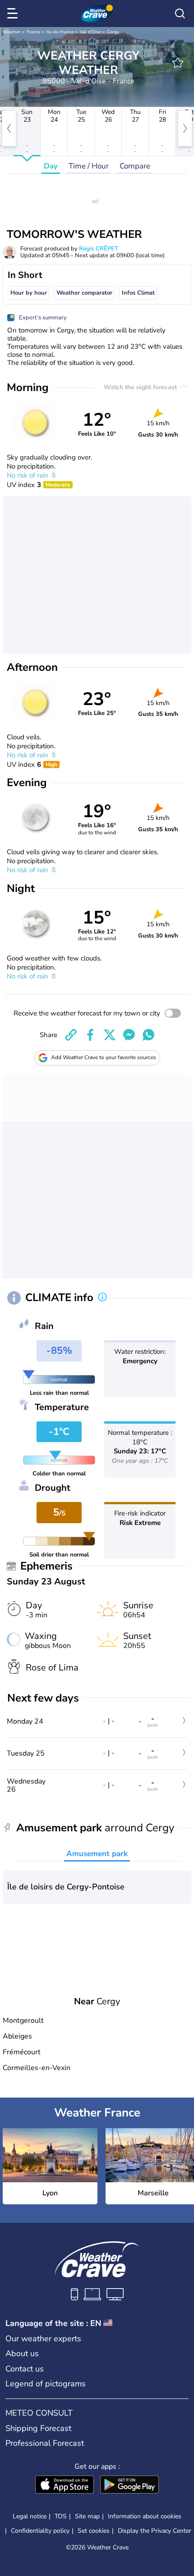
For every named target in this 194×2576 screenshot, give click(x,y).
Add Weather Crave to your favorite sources (104, 1057)
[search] (180, 14)
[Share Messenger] (129, 1035)
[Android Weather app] (129, 2485)
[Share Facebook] (90, 1035)
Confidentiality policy (40, 2531)
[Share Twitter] (110, 1035)
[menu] (14, 14)
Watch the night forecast (141, 387)
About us (22, 2353)
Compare (135, 166)
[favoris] (178, 63)
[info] (102, 1298)
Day (51, 166)
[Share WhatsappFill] (148, 1035)
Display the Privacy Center (155, 2531)
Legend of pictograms (46, 2384)
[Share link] (71, 1035)
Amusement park (97, 1854)
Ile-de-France (60, 32)
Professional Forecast (45, 2443)
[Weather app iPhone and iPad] (65, 2485)
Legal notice (30, 2516)
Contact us (25, 2369)
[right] (185, 128)
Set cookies (94, 2531)
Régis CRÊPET (99, 249)
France (33, 32)
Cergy (113, 32)
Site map (87, 2516)
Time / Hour (89, 166)
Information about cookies (145, 2516)
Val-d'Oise (90, 32)
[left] (9, 128)
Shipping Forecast (38, 2428)
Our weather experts (43, 2339)
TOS (61, 2516)
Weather (12, 32)
